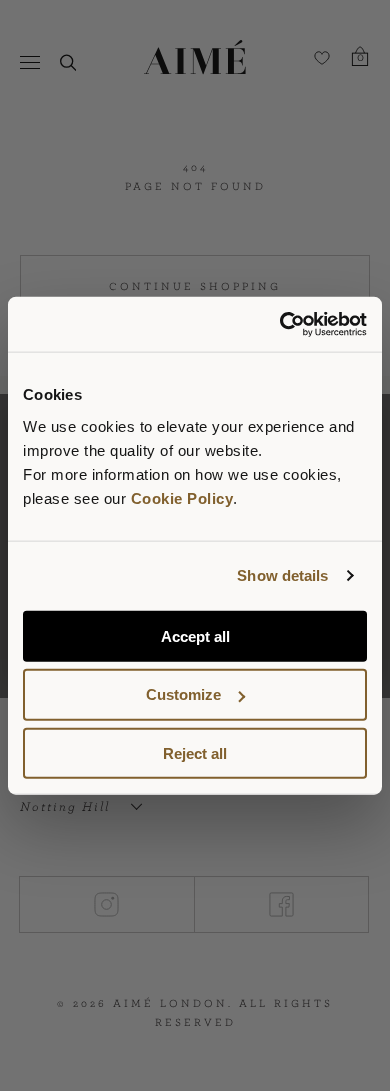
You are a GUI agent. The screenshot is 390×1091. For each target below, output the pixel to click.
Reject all (195, 753)
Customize (183, 694)
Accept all (195, 635)
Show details (282, 575)
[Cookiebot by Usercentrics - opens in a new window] (280, 324)
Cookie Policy (182, 497)
